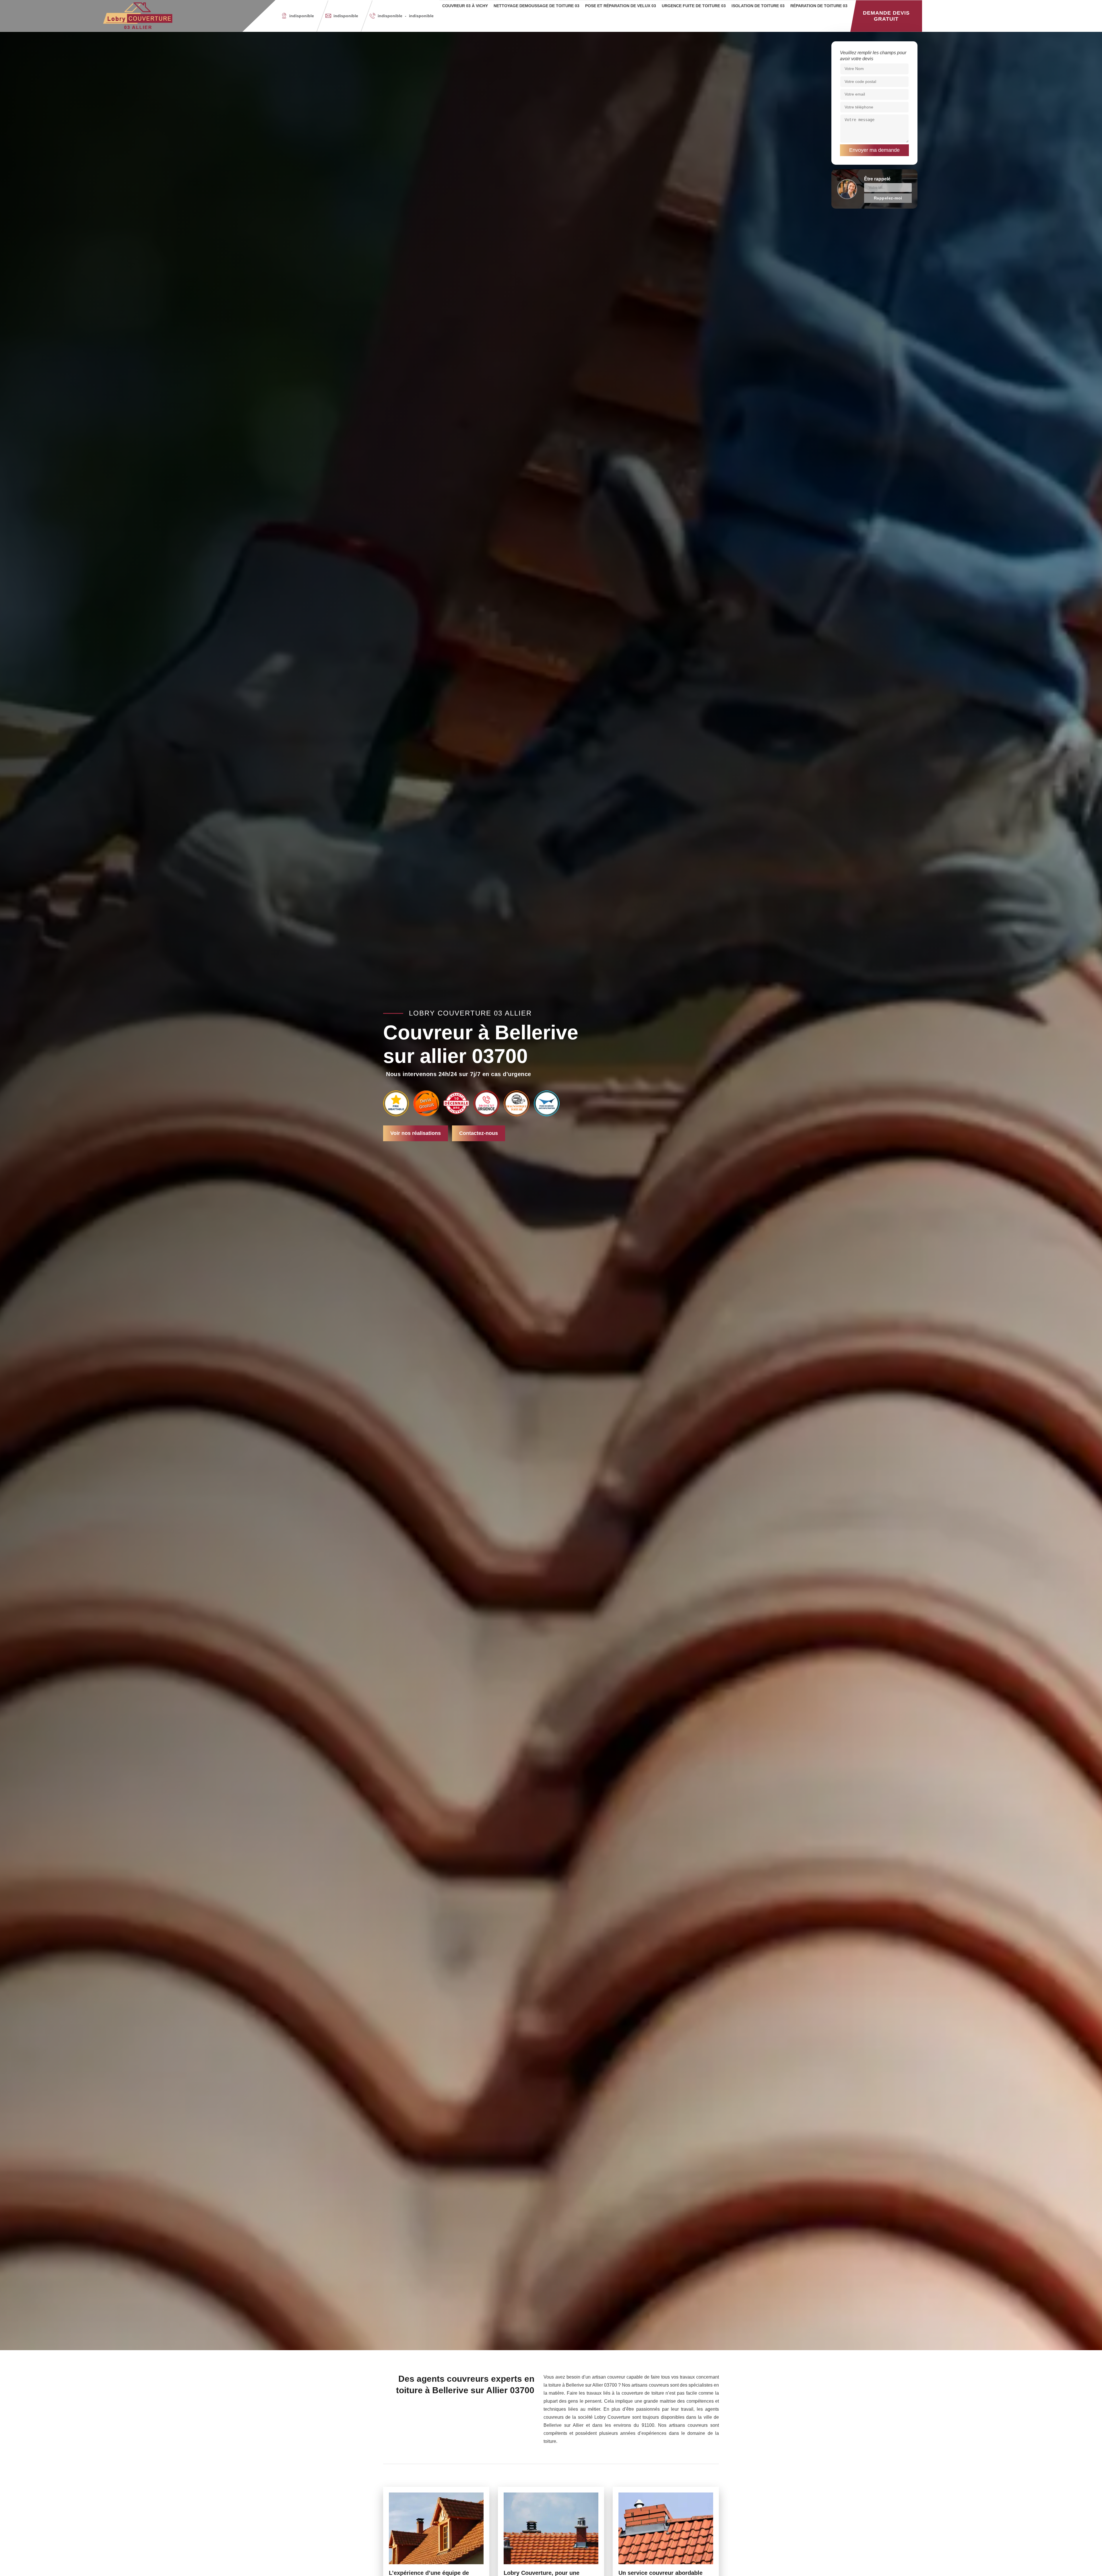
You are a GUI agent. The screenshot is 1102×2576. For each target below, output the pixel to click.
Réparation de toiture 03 (819, 6)
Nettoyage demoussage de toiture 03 (537, 6)
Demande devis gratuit (886, 16)
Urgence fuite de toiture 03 (694, 6)
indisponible (346, 16)
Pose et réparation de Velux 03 (621, 6)
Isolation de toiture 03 (758, 6)
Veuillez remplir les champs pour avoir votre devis (873, 56)
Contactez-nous (479, 1133)
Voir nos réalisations (416, 1133)
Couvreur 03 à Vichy (465, 6)
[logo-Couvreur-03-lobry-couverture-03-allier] (138, 16)
